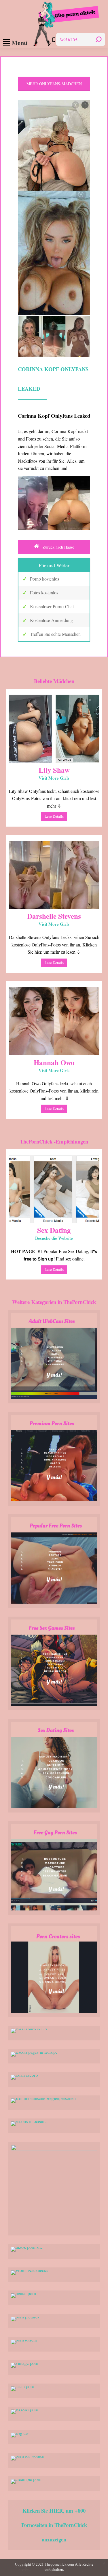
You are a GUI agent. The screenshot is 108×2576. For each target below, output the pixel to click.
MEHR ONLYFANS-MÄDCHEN (54, 84)
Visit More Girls (54, 778)
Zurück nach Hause (58, 547)
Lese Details (54, 816)
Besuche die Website (54, 1238)
